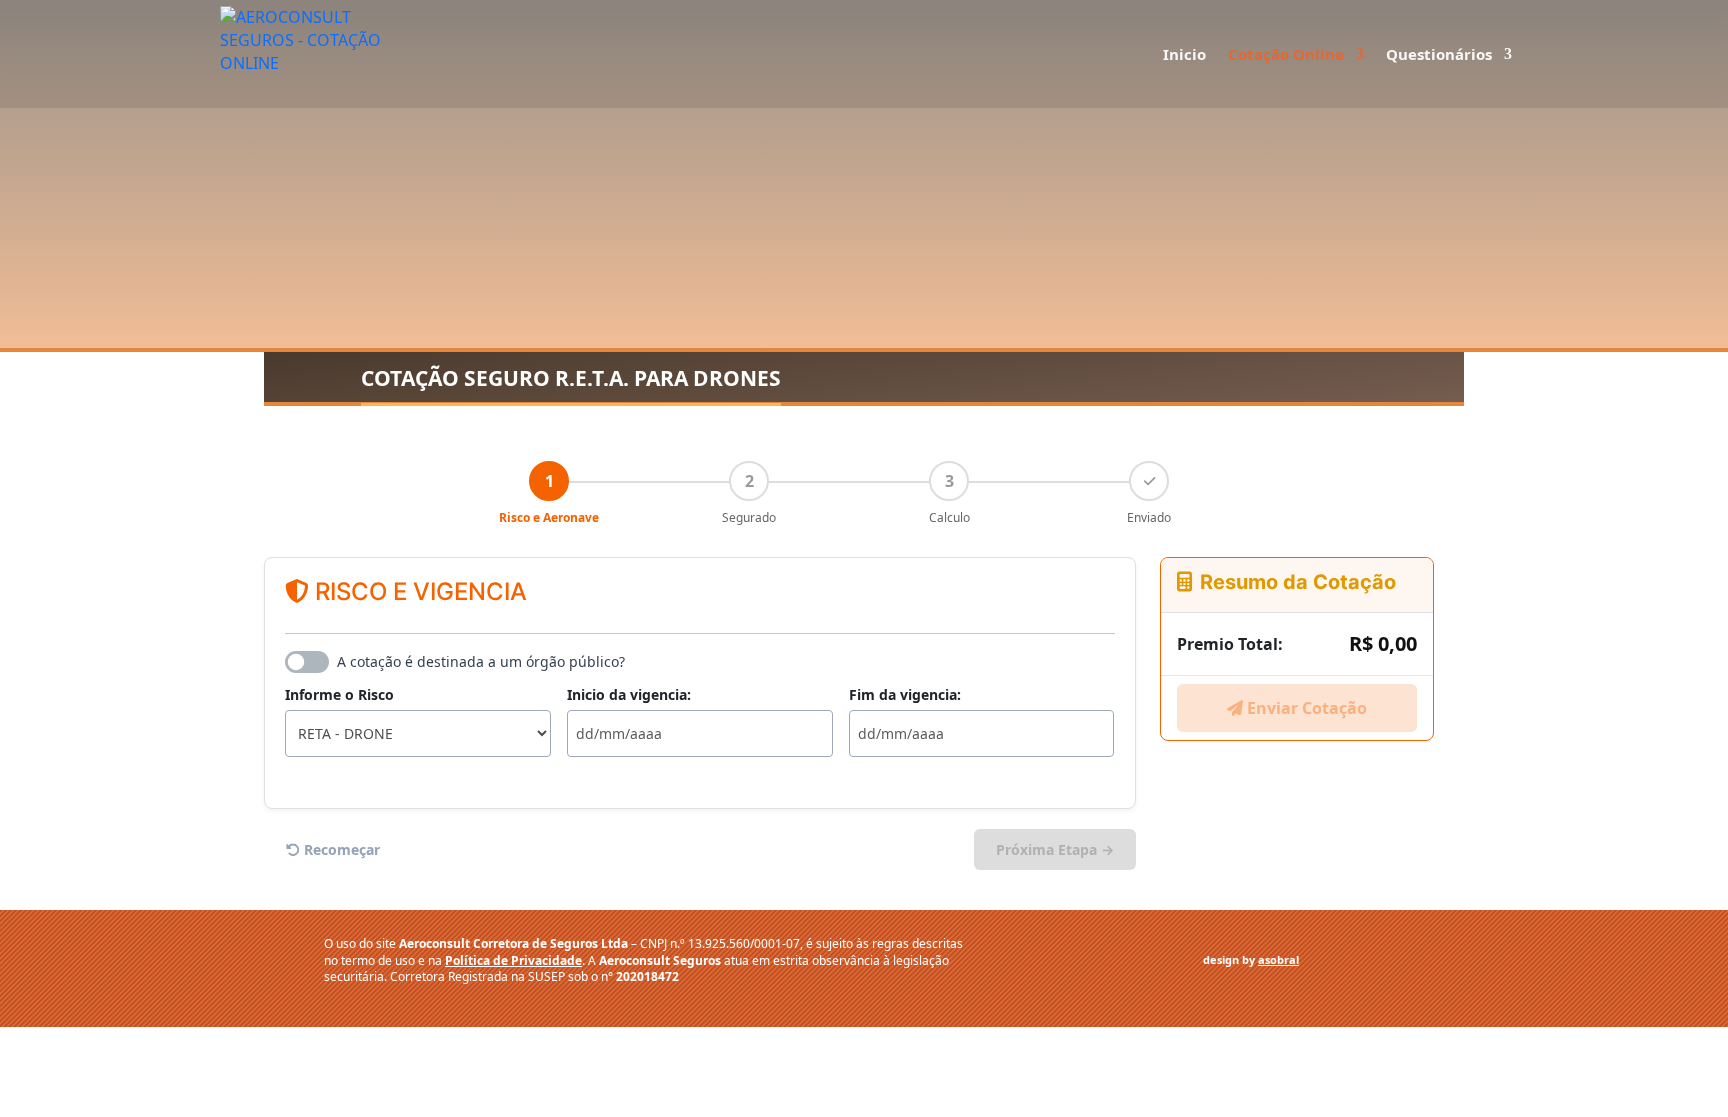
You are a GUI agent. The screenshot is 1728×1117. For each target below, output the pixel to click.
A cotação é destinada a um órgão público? (481, 661)
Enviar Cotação (1305, 708)
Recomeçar (340, 849)
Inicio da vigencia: (629, 694)
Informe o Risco (339, 694)
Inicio (1184, 55)
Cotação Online (1286, 55)
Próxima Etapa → (1055, 849)
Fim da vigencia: (905, 694)
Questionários (1439, 55)
